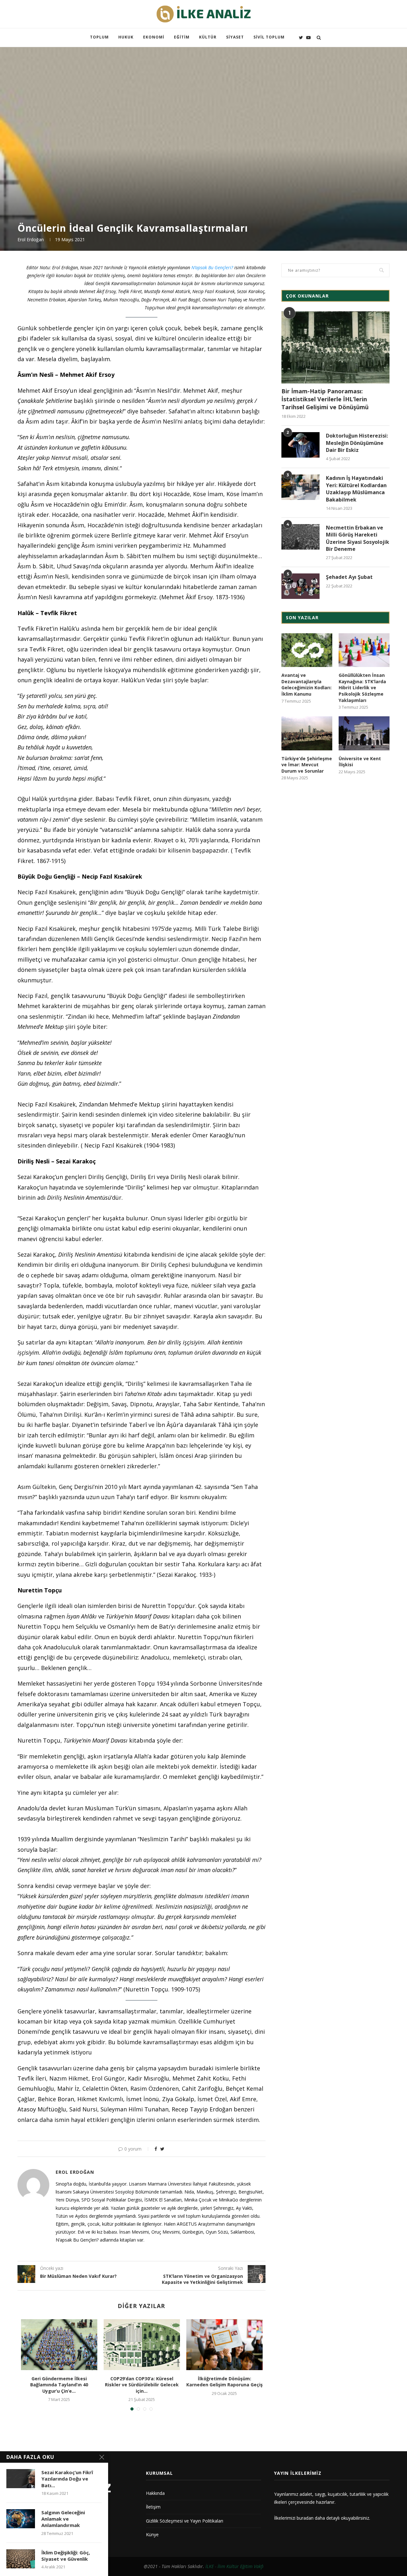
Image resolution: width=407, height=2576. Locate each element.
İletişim (153, 2507)
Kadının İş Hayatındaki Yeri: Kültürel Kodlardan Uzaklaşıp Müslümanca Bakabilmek (356, 489)
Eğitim (182, 37)
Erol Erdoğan (31, 239)
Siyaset (235, 37)
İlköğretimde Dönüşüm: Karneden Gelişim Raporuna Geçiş (224, 2382)
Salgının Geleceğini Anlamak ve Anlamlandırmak (63, 2519)
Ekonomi (154, 37)
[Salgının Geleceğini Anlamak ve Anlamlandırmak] (21, 2519)
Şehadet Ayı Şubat (349, 577)
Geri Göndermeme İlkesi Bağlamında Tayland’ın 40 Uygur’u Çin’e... (59, 2385)
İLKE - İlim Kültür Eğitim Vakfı (235, 2566)
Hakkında (155, 2493)
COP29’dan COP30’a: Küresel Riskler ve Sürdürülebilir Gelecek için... (142, 2385)
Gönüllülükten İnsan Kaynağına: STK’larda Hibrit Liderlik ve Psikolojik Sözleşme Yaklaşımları (362, 688)
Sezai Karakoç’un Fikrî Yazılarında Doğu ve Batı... (67, 2479)
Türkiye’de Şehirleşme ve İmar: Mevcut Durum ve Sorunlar (307, 765)
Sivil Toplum (269, 37)
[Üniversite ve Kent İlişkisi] (364, 733)
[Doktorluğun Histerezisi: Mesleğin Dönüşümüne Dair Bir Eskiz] (300, 445)
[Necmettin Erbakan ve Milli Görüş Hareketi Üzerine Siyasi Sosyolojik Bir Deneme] (300, 537)
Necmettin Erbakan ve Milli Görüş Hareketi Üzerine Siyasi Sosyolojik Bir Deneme (358, 538)
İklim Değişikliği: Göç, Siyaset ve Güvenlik (66, 2556)
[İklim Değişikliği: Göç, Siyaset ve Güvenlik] (21, 2559)
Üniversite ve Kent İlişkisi (360, 762)
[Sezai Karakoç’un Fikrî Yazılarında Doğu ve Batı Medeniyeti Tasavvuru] (21, 2479)
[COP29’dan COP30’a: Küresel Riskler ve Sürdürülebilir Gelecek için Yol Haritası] (142, 2345)
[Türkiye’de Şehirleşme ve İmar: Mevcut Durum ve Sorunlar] (307, 733)
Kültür (208, 37)
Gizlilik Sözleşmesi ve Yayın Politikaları (185, 2521)
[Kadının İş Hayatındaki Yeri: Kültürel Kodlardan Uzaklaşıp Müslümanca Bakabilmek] (300, 487)
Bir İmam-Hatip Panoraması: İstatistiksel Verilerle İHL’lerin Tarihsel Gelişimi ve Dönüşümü (325, 399)
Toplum (99, 37)
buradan (305, 2518)
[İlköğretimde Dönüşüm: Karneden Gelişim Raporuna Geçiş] (224, 2345)
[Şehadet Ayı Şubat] (300, 586)
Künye (152, 2534)
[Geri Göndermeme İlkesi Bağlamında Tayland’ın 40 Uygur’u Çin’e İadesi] (59, 2345)
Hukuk (126, 37)
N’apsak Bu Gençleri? (213, 267)
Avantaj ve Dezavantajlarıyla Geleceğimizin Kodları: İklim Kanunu (307, 684)
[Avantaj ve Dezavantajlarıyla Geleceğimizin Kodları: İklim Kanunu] (307, 650)
